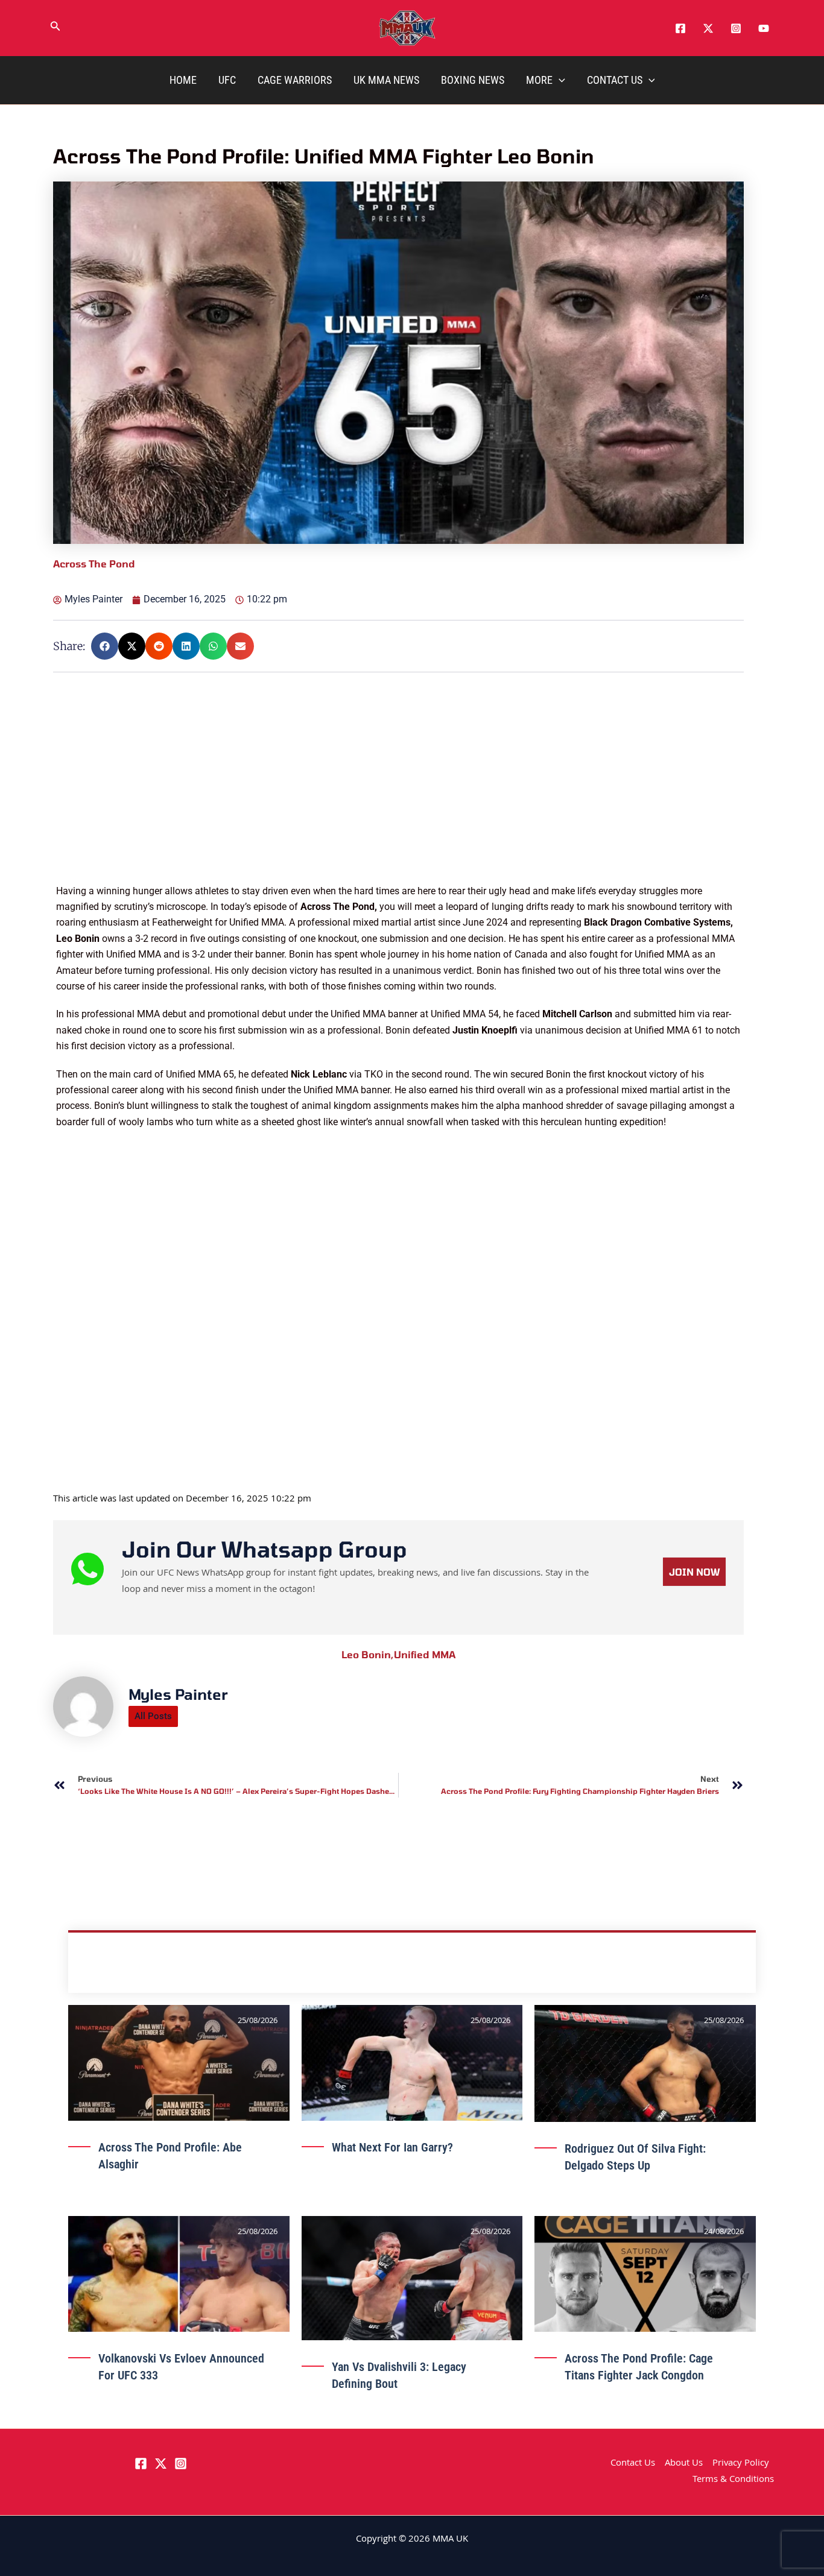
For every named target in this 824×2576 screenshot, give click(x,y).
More (539, 80)
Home (183, 80)
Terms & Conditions (733, 2480)
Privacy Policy (741, 2464)
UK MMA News (386, 80)
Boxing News (473, 80)
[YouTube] (764, 28)
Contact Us (615, 80)
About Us (684, 2464)
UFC (227, 80)
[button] (55, 28)
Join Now (694, 1572)
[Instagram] (736, 28)
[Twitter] (708, 28)
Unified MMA (425, 1654)
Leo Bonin (368, 1654)
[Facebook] (680, 28)
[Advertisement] (400, 799)
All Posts (153, 1716)
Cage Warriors (295, 80)
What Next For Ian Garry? (392, 2147)
